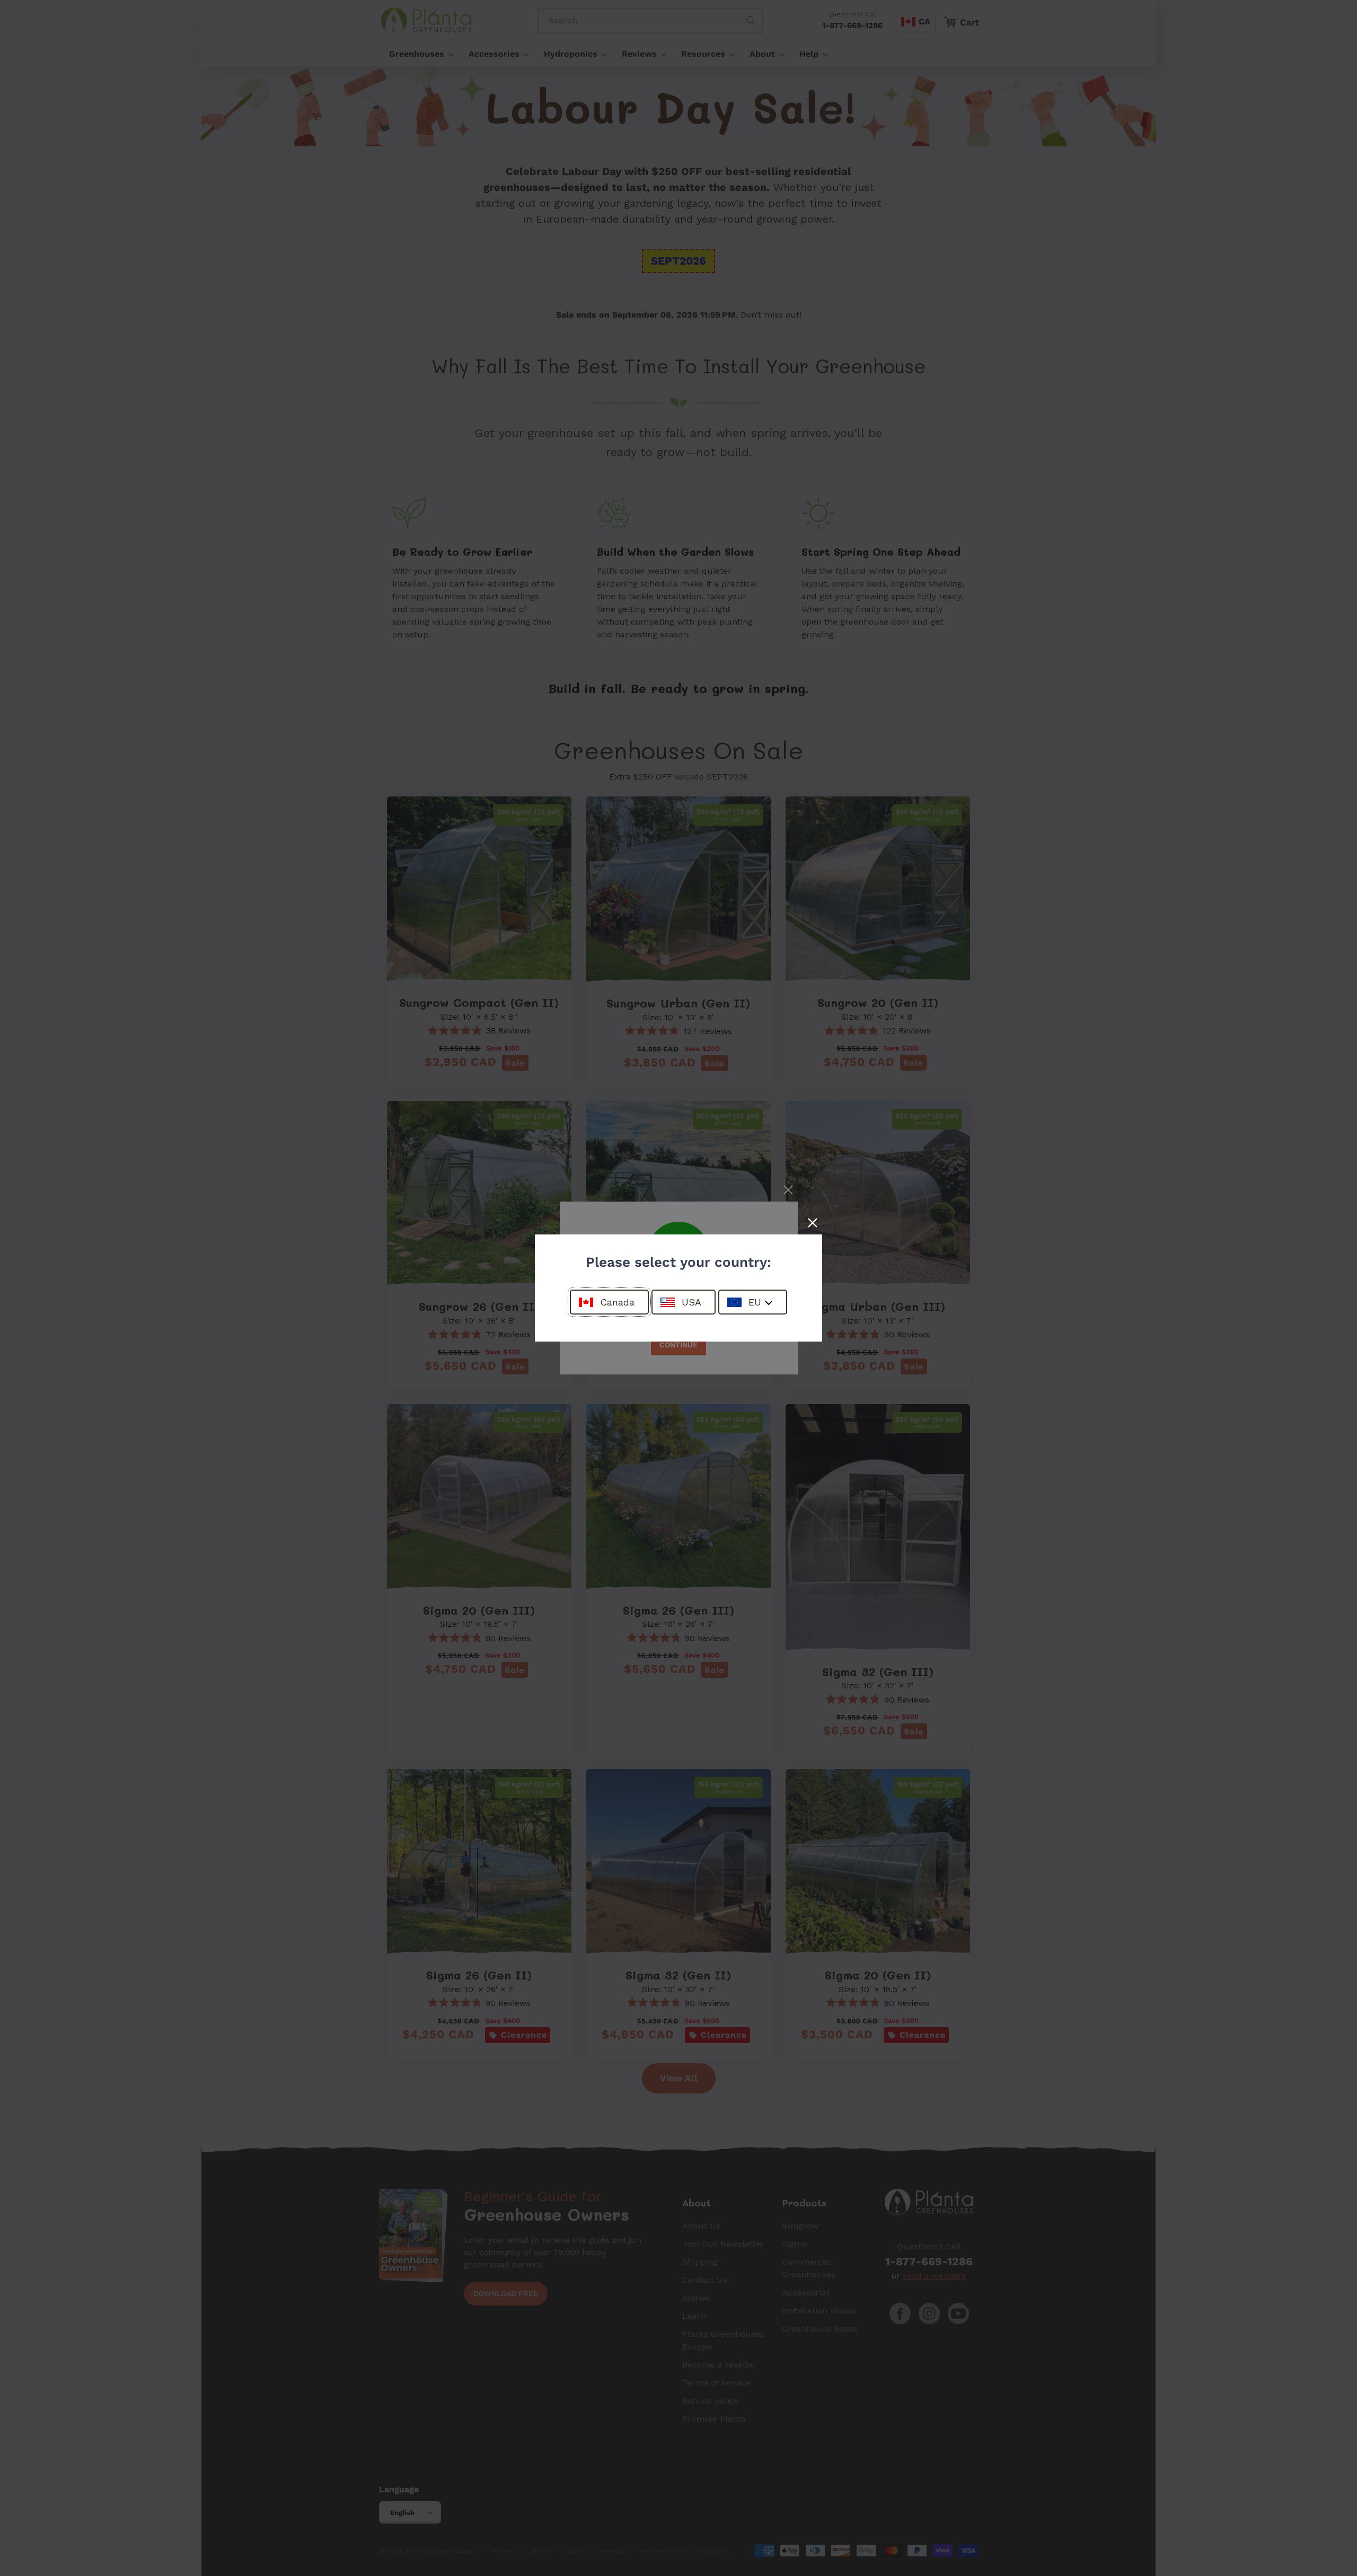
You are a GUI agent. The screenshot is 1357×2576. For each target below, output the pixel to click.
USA (691, 1302)
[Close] (813, 1223)
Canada (617, 1302)
